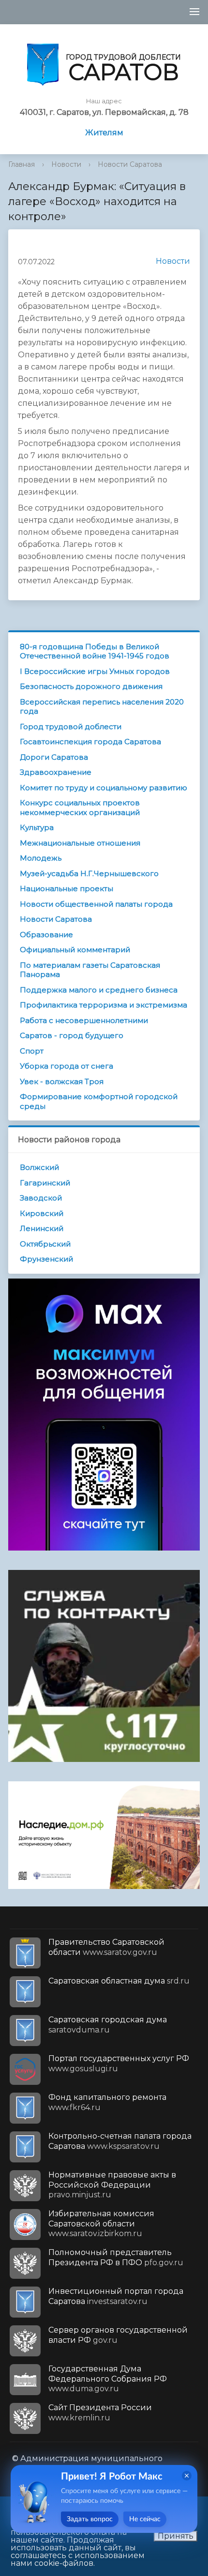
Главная (22, 164)
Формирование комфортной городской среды (99, 1101)
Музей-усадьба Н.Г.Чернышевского (89, 873)
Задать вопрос (90, 2519)
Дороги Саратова (54, 757)
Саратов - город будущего (72, 1035)
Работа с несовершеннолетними (84, 1020)
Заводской (41, 1198)
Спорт (32, 1051)
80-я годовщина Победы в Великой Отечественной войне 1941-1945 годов (95, 651)
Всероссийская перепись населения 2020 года (102, 707)
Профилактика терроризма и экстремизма (104, 1005)
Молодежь (41, 858)
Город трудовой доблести (71, 727)
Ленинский (42, 1228)
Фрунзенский (46, 1259)
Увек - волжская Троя (62, 1081)
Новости (66, 164)
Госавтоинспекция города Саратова (90, 742)
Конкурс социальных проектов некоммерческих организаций (80, 808)
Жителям (104, 133)
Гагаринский (45, 1183)
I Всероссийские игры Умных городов (95, 671)
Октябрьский (45, 1244)
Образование (46, 935)
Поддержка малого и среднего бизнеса (99, 990)
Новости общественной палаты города (96, 904)
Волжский (39, 1167)
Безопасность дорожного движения (91, 686)
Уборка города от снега (67, 1066)
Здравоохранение (56, 772)
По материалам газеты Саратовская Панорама (90, 970)
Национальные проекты (67, 888)
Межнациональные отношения (80, 843)
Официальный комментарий (75, 950)
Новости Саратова (130, 164)
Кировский (42, 1213)
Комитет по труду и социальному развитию (104, 788)
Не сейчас (145, 2519)
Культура (37, 827)
